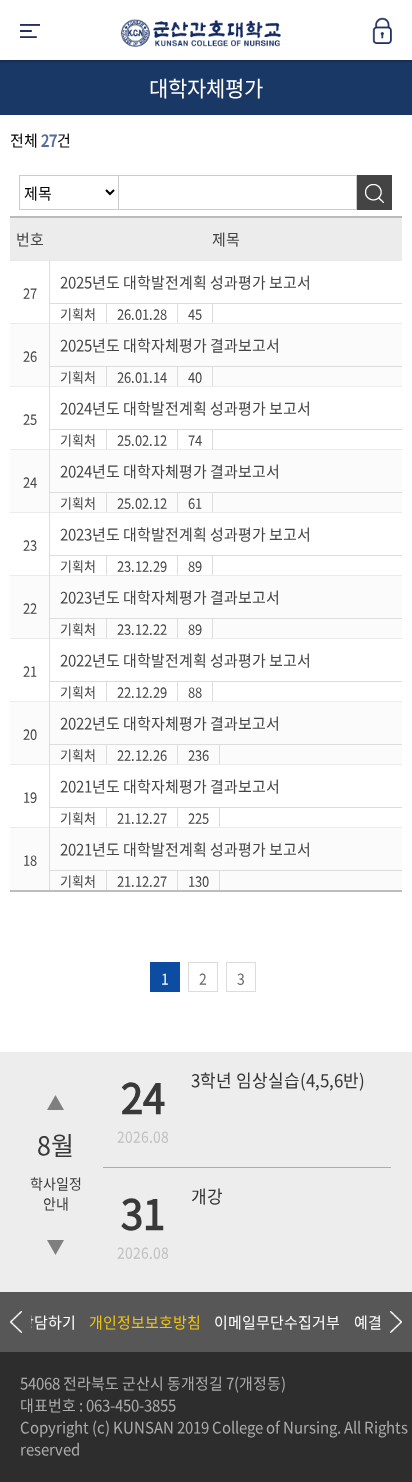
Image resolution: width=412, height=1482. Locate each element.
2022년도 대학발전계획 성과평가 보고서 (185, 660)
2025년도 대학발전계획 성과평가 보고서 (185, 282)
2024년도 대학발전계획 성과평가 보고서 (185, 408)
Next (387, 1322)
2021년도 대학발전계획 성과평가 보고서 (185, 849)
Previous (15, 1322)
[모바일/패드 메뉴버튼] (30, 32)
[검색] (374, 192)
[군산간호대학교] (196, 37)
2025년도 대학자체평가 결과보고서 (170, 345)
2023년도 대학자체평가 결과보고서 (170, 597)
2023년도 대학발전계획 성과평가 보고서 (185, 534)
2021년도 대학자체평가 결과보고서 (170, 786)
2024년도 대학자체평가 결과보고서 (170, 471)
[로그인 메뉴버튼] (392, 37)
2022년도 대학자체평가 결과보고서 (170, 723)
